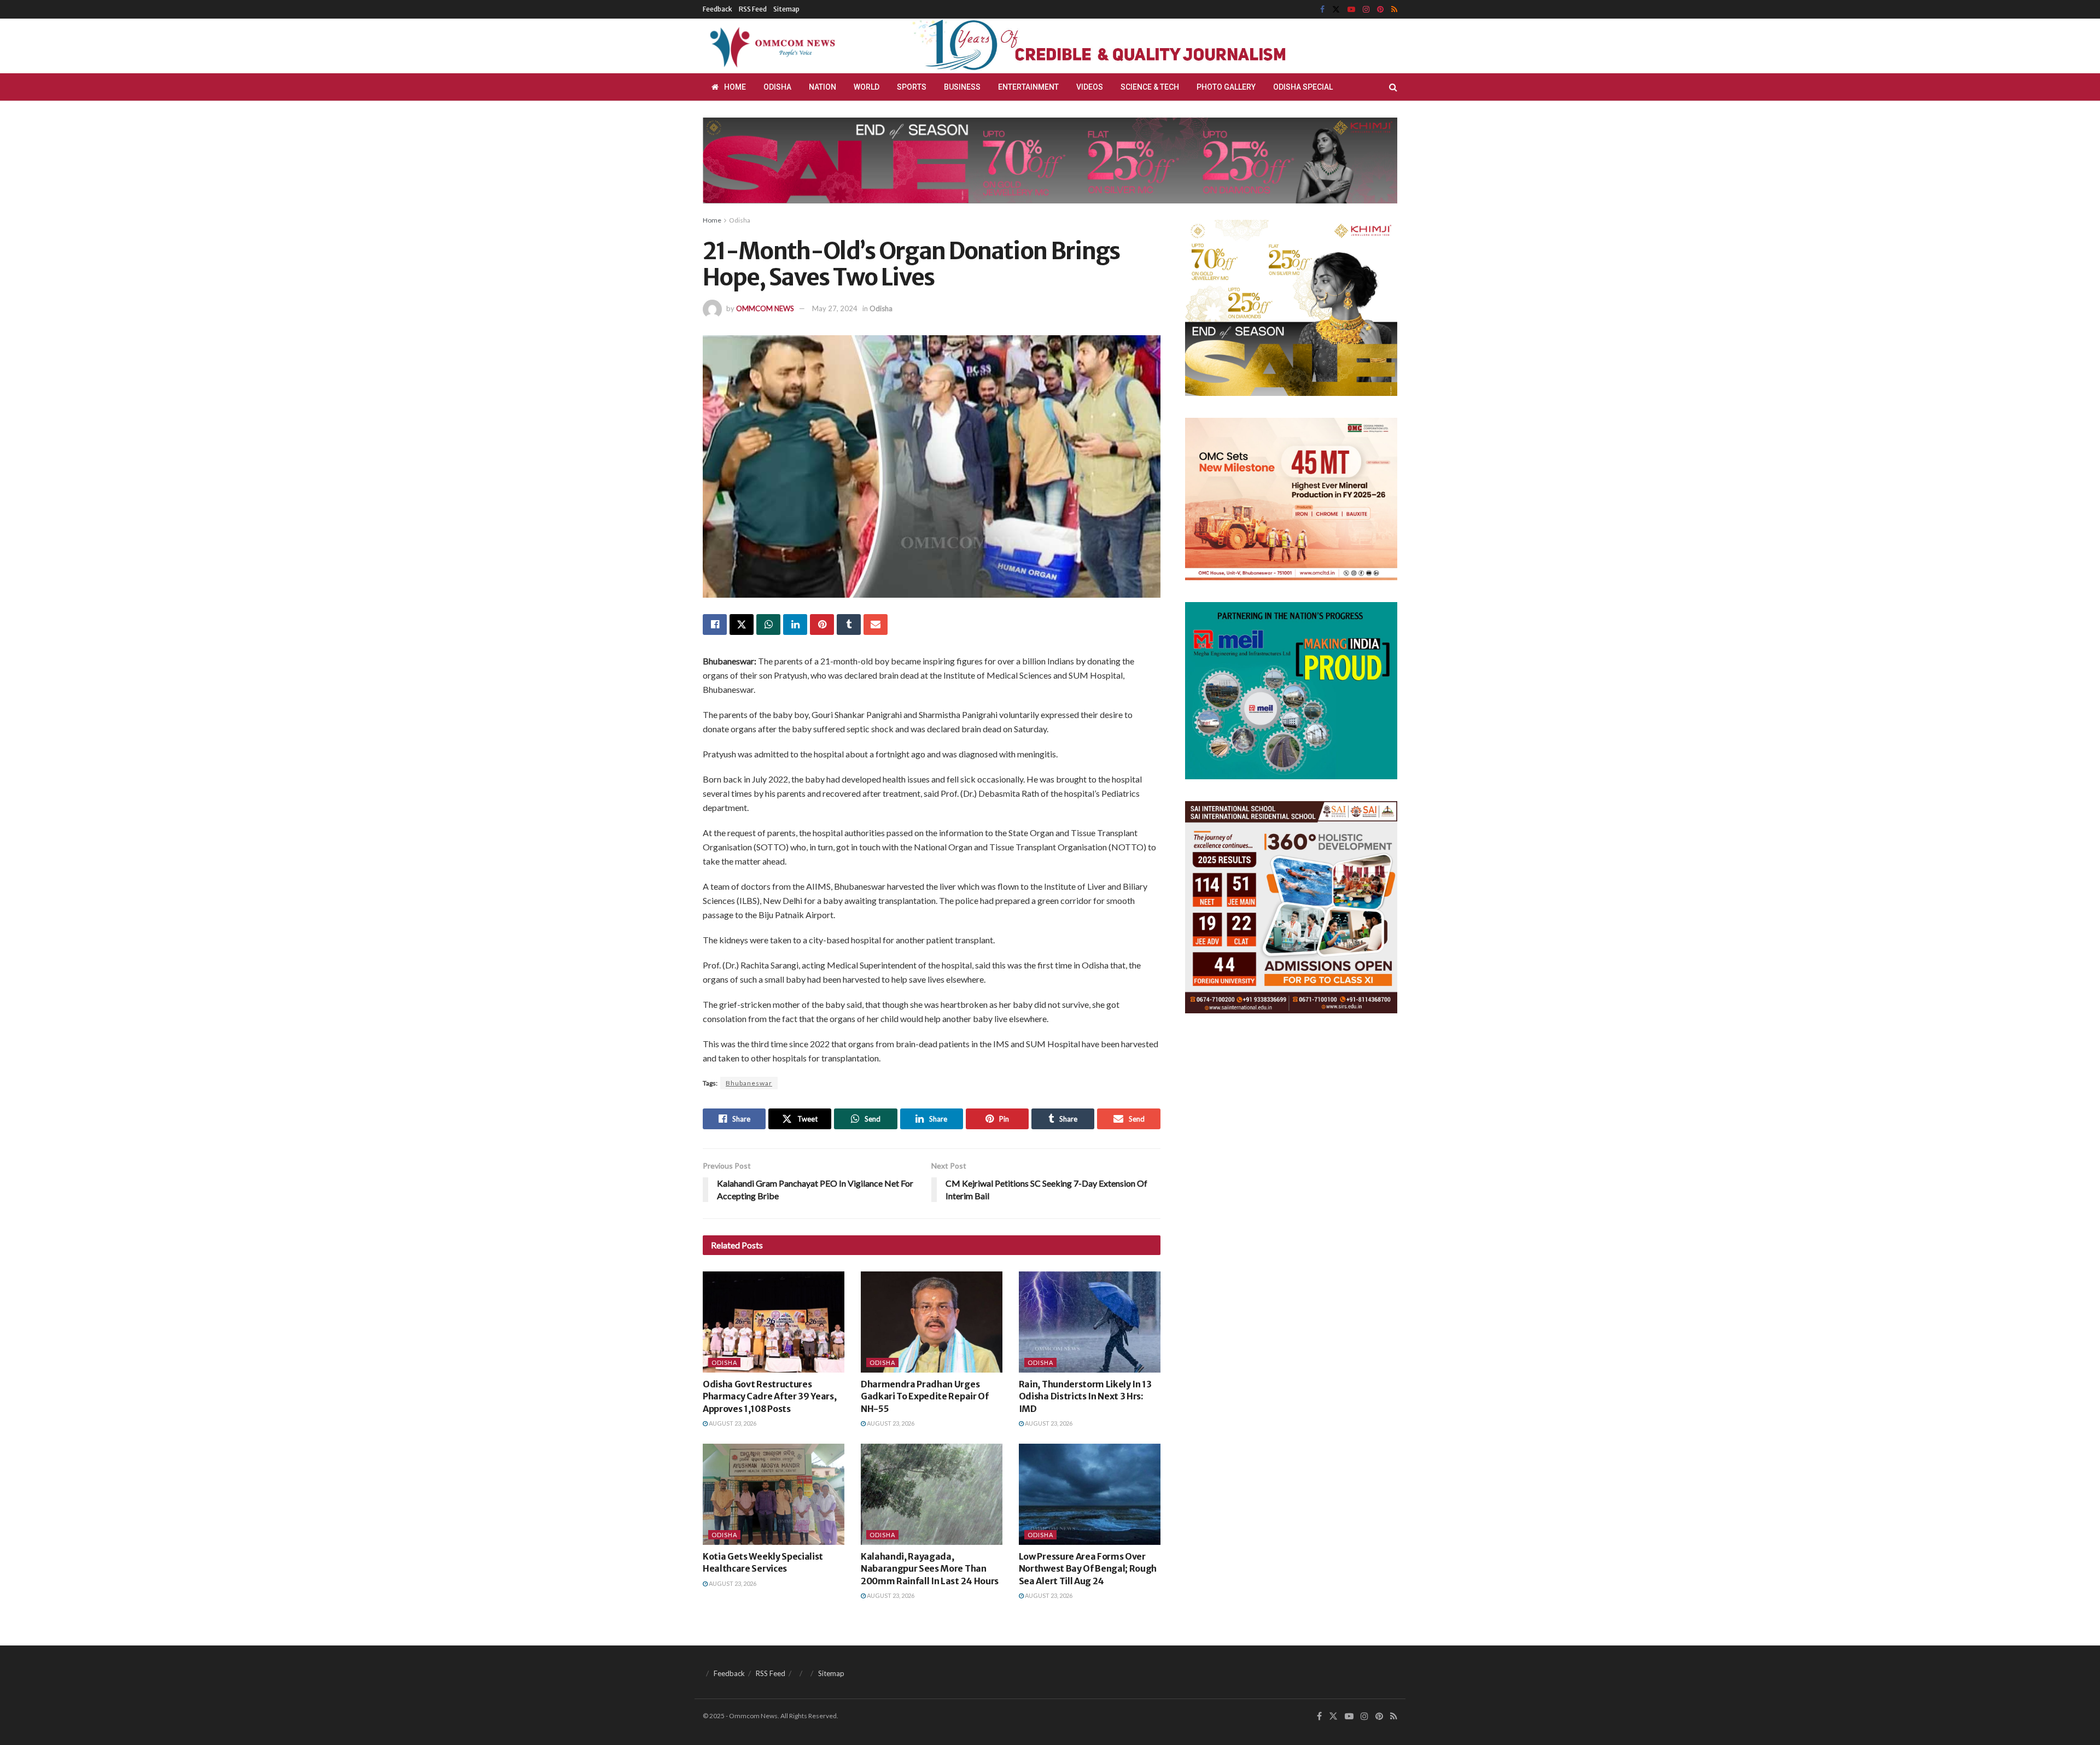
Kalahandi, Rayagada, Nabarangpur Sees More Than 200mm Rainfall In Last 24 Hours (930, 1569)
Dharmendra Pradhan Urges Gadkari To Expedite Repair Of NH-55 (925, 1396)
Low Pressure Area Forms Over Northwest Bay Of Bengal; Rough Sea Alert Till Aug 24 (1088, 1569)
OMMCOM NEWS (765, 308)
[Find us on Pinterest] (1380, 10)
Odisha (777, 87)
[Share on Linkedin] (795, 625)
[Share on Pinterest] (822, 625)
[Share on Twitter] (742, 625)
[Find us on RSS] (1394, 10)
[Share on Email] (876, 625)
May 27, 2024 (835, 308)
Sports (912, 87)
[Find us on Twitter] (1336, 10)
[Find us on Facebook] (1322, 10)
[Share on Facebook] (715, 625)
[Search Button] (1393, 87)
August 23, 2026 (732, 1423)
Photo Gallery (1226, 87)
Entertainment (1028, 87)
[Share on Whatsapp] (768, 625)
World (867, 87)
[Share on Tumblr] (849, 625)
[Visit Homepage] (771, 46)
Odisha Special (1303, 87)
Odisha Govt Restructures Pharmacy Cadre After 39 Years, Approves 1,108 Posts (769, 1396)
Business (962, 87)
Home (735, 87)
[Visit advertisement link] (1125, 46)
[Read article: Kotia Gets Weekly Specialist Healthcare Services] (774, 1494)
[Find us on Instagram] (1366, 10)
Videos (1090, 87)
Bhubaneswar (749, 1083)
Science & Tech (1150, 87)
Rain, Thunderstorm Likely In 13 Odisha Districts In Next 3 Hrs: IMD (1085, 1396)
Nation (822, 87)
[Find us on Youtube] (1351, 10)
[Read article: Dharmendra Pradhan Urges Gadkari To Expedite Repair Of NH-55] (932, 1322)
